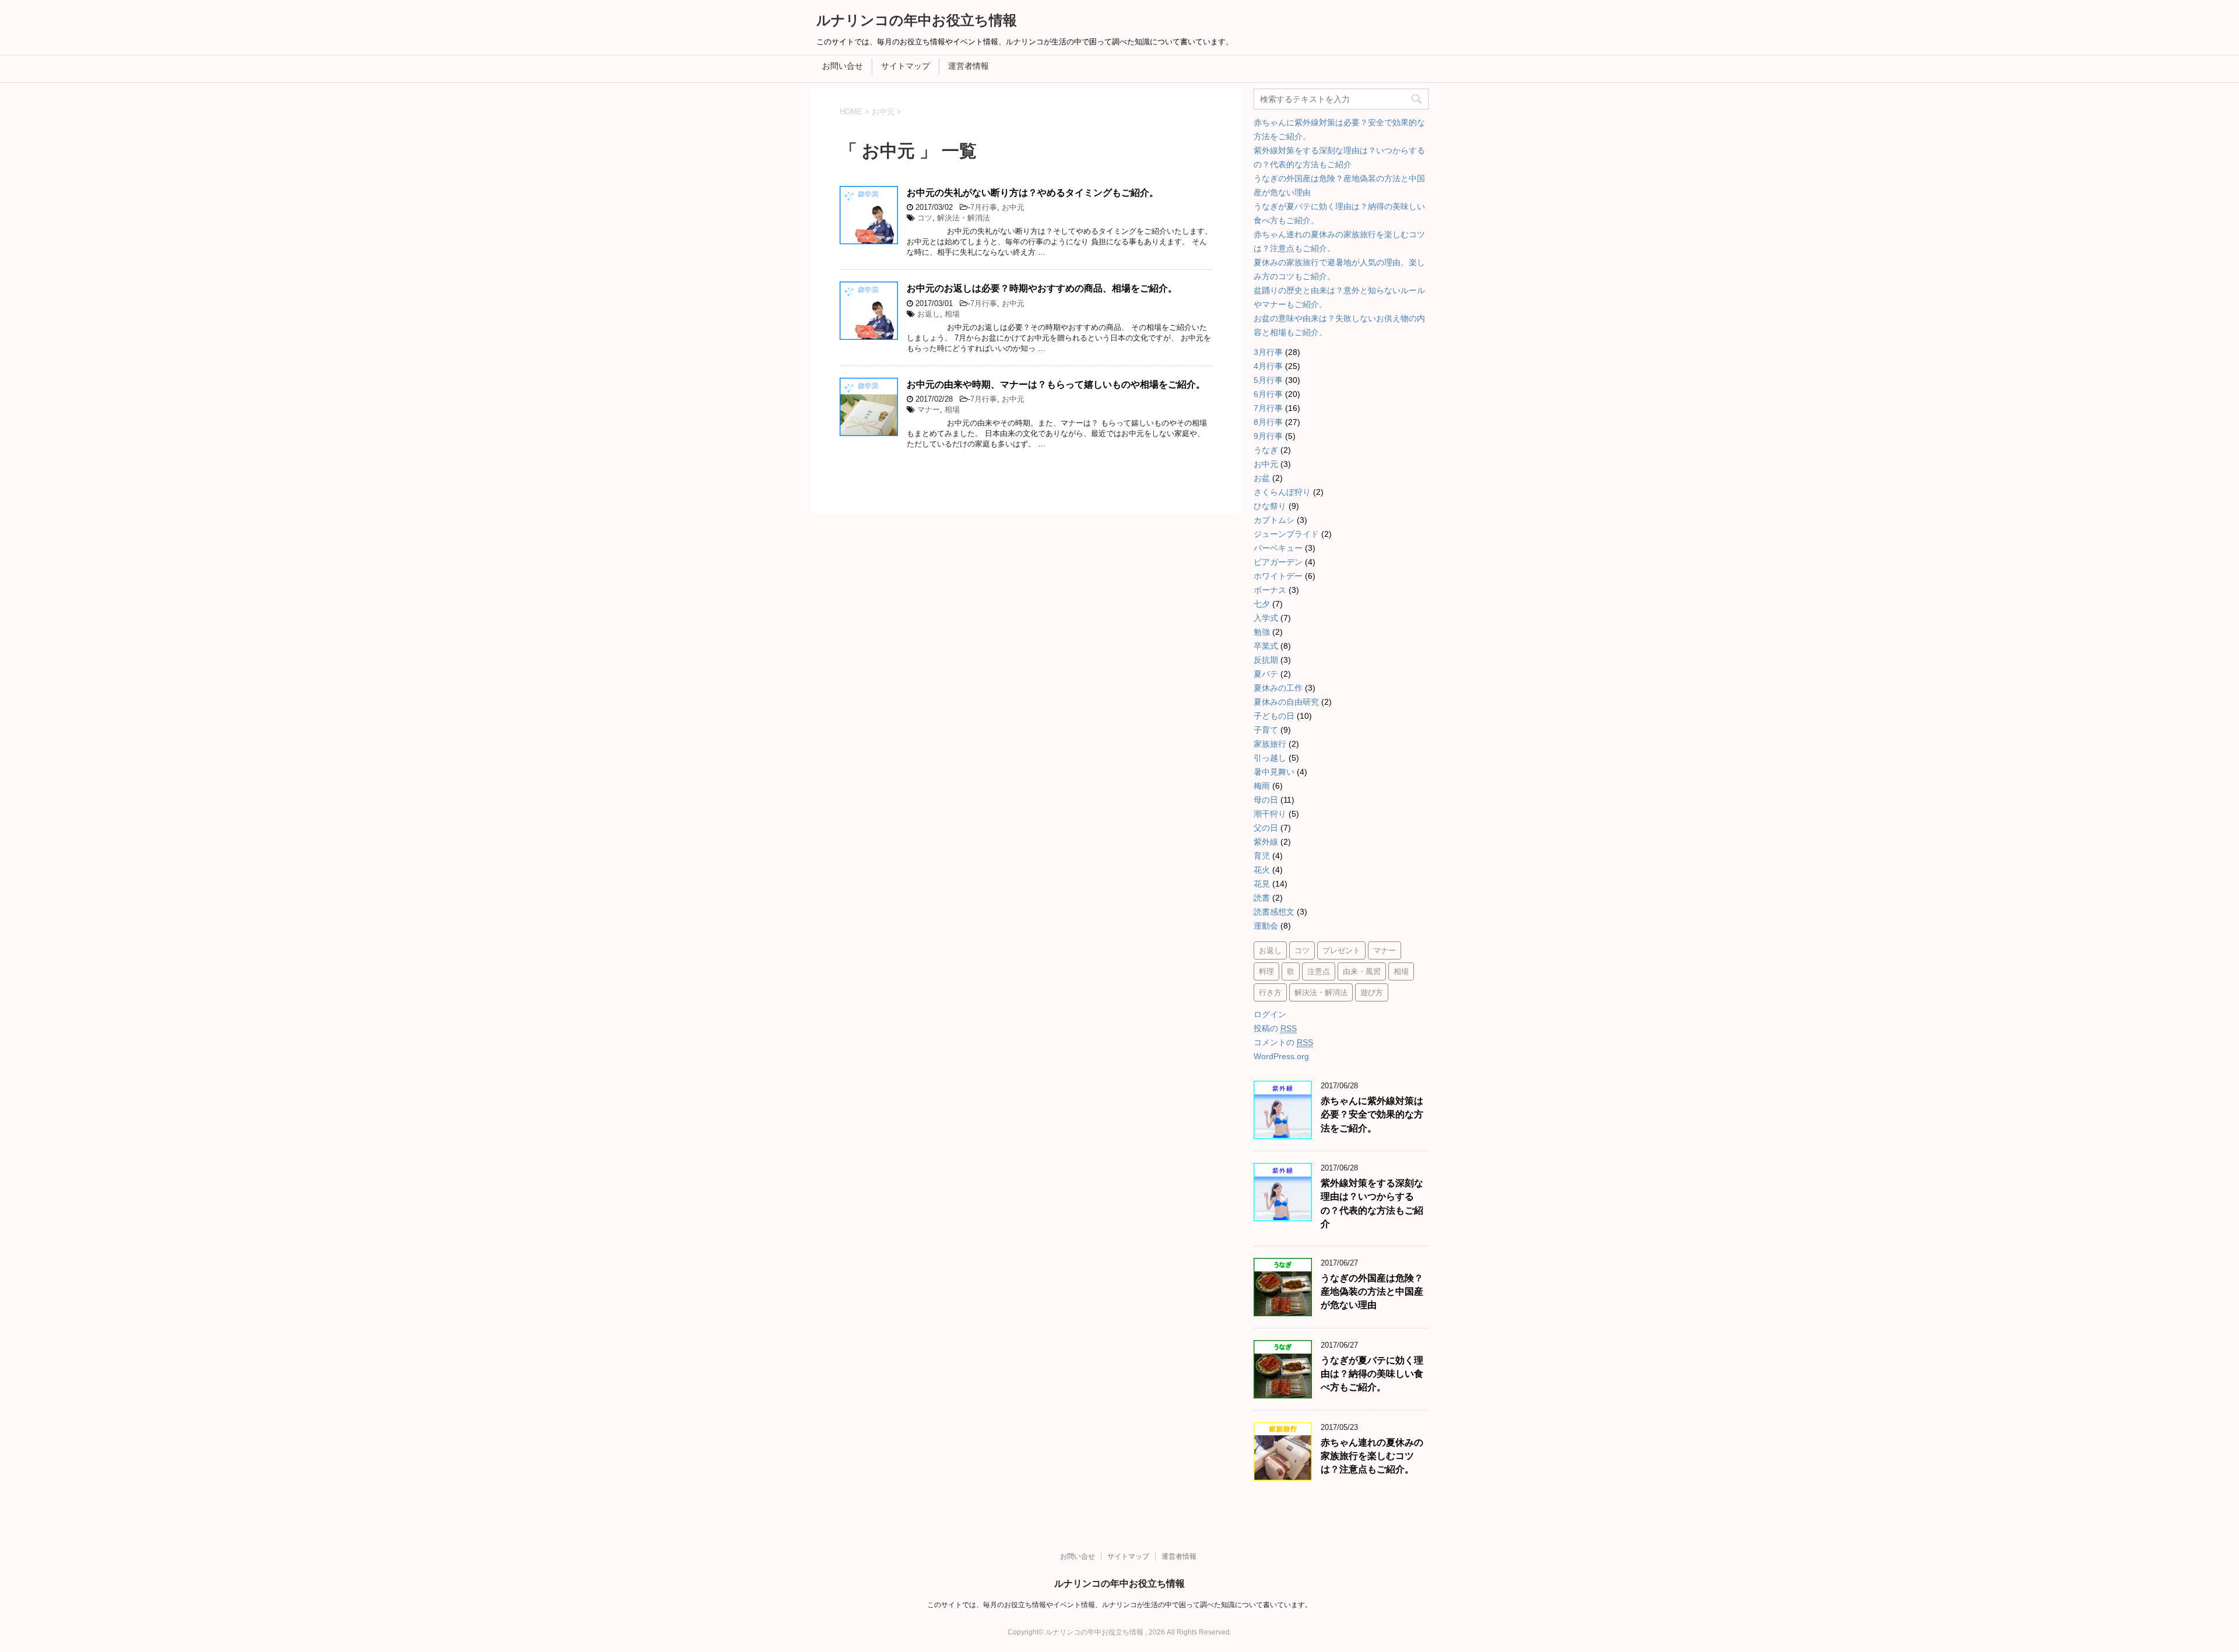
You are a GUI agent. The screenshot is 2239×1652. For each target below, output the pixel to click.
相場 (952, 314)
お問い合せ (843, 66)
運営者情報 (968, 66)
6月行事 (1268, 394)
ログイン (1270, 1014)
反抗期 (1266, 660)
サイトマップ (906, 66)
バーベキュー (1278, 548)
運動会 (1266, 926)
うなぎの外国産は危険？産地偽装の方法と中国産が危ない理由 (1372, 1292)
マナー (929, 410)
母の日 (1266, 800)
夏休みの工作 (1278, 688)
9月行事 (1268, 436)
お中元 (1013, 207)
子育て (1266, 730)
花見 (1262, 884)
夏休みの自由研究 (1286, 702)
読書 (1262, 898)
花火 (1262, 870)
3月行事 (1268, 352)
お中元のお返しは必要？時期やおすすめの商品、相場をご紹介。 (1042, 288)
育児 (1262, 856)
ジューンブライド (1286, 534)
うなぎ (1266, 450)
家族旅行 (1270, 744)
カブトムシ (1274, 520)
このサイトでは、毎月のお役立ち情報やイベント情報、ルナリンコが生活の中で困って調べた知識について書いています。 (1119, 1605)
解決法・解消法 (964, 218)
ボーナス (1270, 590)
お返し (929, 314)
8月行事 (1268, 422)
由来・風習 (1362, 971)
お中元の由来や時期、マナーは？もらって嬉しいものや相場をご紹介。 (1056, 384)
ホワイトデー (1278, 576)
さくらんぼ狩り (1282, 492)
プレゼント (1341, 950)
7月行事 (984, 207)
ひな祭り (1270, 506)
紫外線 (1266, 842)
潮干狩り (1270, 814)
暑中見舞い (1274, 772)
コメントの (1283, 1042)
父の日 (1266, 828)
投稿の (1275, 1028)
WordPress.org (1281, 1056)
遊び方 (1372, 992)
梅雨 (1262, 786)
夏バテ (1266, 674)
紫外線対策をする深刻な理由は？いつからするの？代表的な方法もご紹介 (1372, 1203)
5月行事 (1268, 380)
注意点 (1319, 971)
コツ (925, 218)
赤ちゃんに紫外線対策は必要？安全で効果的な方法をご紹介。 (1372, 1115)
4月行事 (1268, 366)
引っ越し (1270, 758)
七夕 (1262, 604)
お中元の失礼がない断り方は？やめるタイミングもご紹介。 (1033, 193)
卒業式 (1266, 646)
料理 (1266, 971)
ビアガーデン (1278, 562)
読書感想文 (1274, 912)
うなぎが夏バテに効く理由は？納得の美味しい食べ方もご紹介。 (1372, 1374)
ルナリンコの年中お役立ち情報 (917, 20)
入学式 (1266, 618)
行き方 (1270, 992)
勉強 (1262, 632)
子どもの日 (1274, 716)
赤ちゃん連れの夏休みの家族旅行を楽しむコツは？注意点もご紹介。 (1372, 1456)
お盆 (1262, 478)
